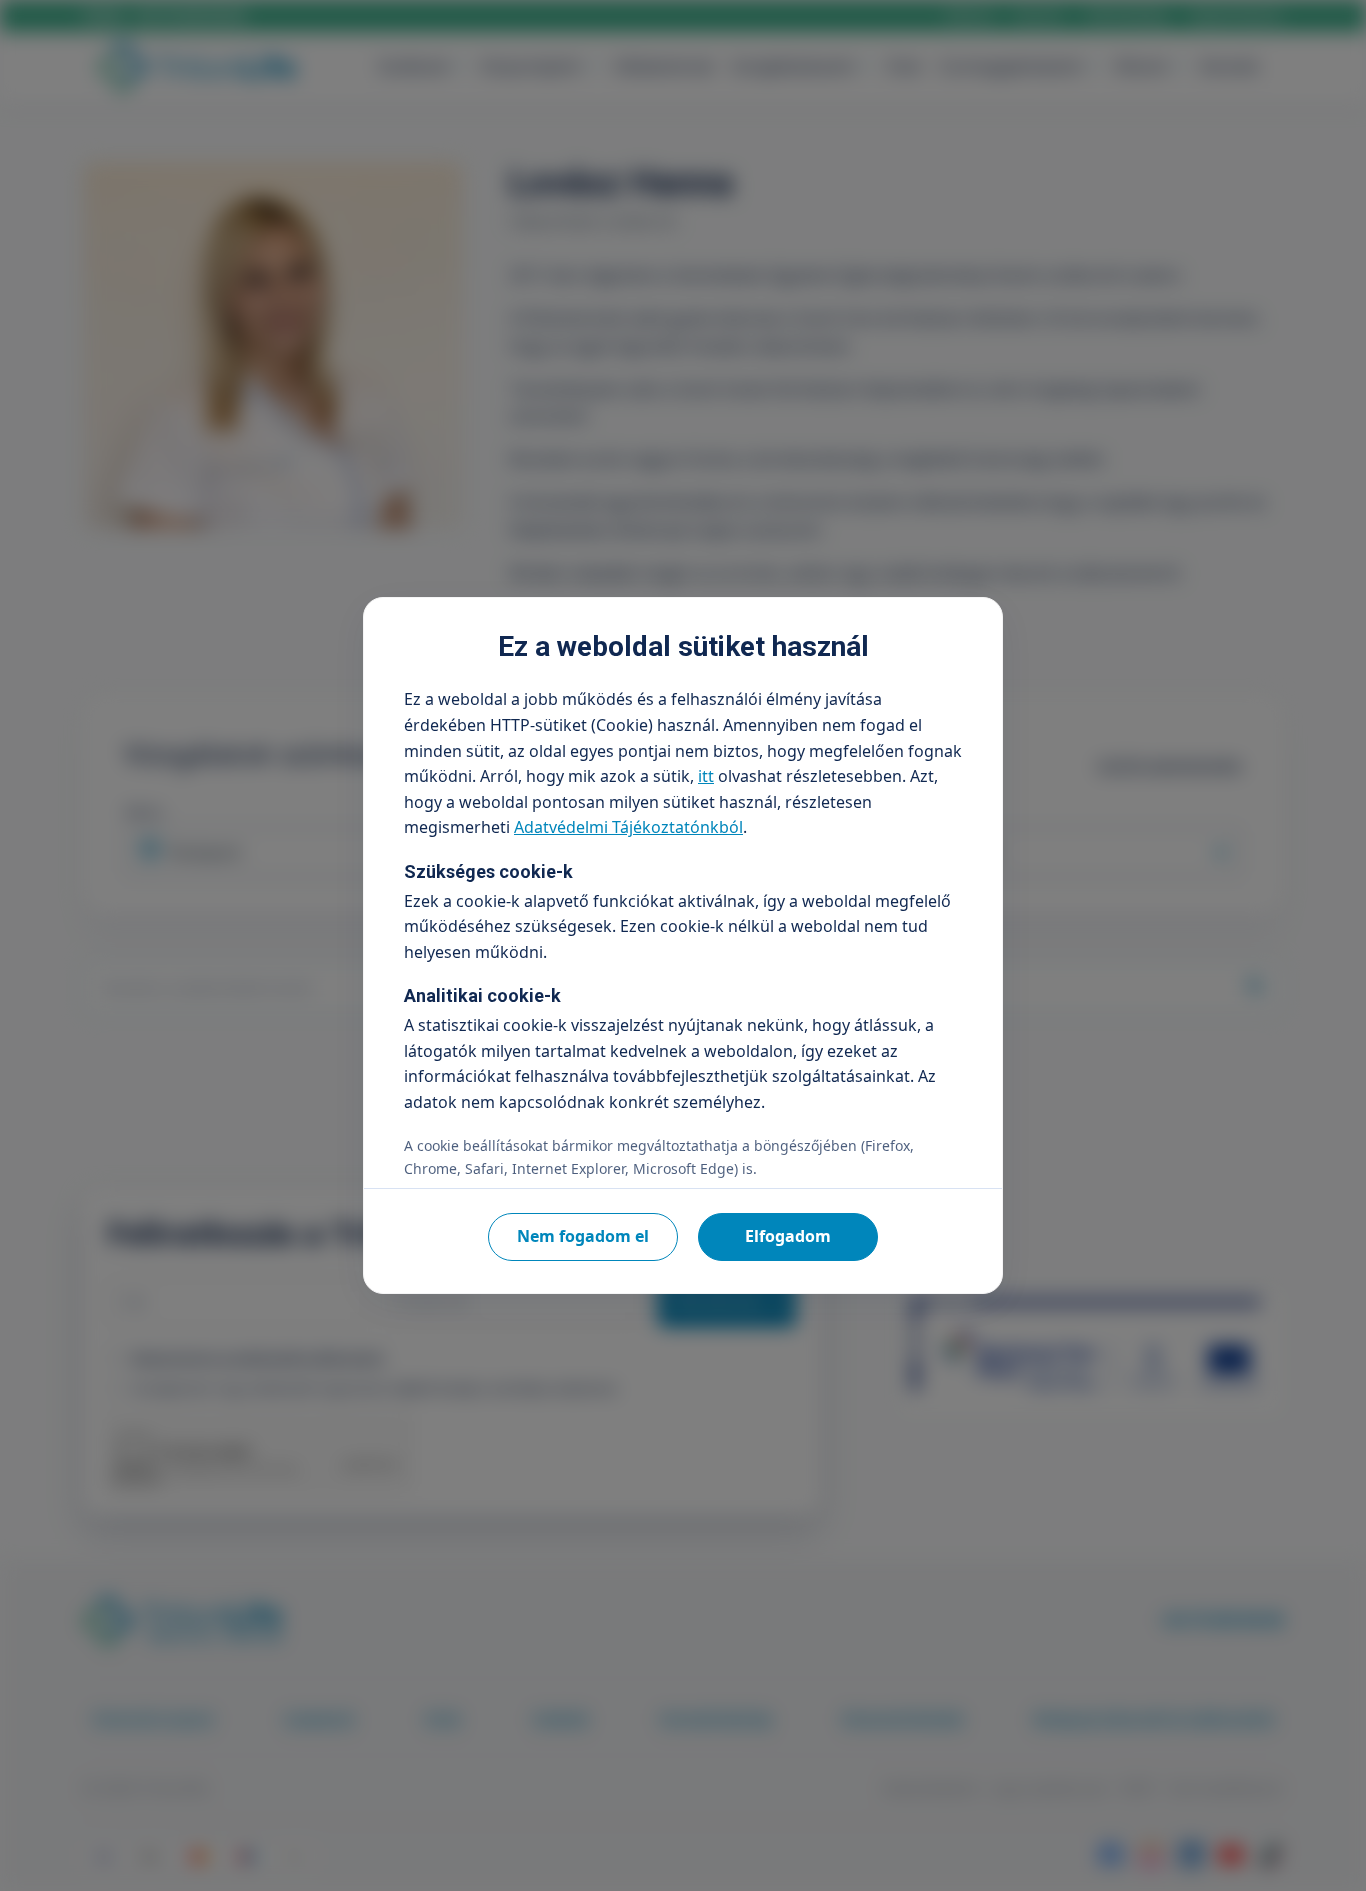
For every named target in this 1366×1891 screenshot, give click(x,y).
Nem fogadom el (583, 1236)
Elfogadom (788, 1236)
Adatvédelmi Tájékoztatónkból (628, 827)
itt (706, 776)
